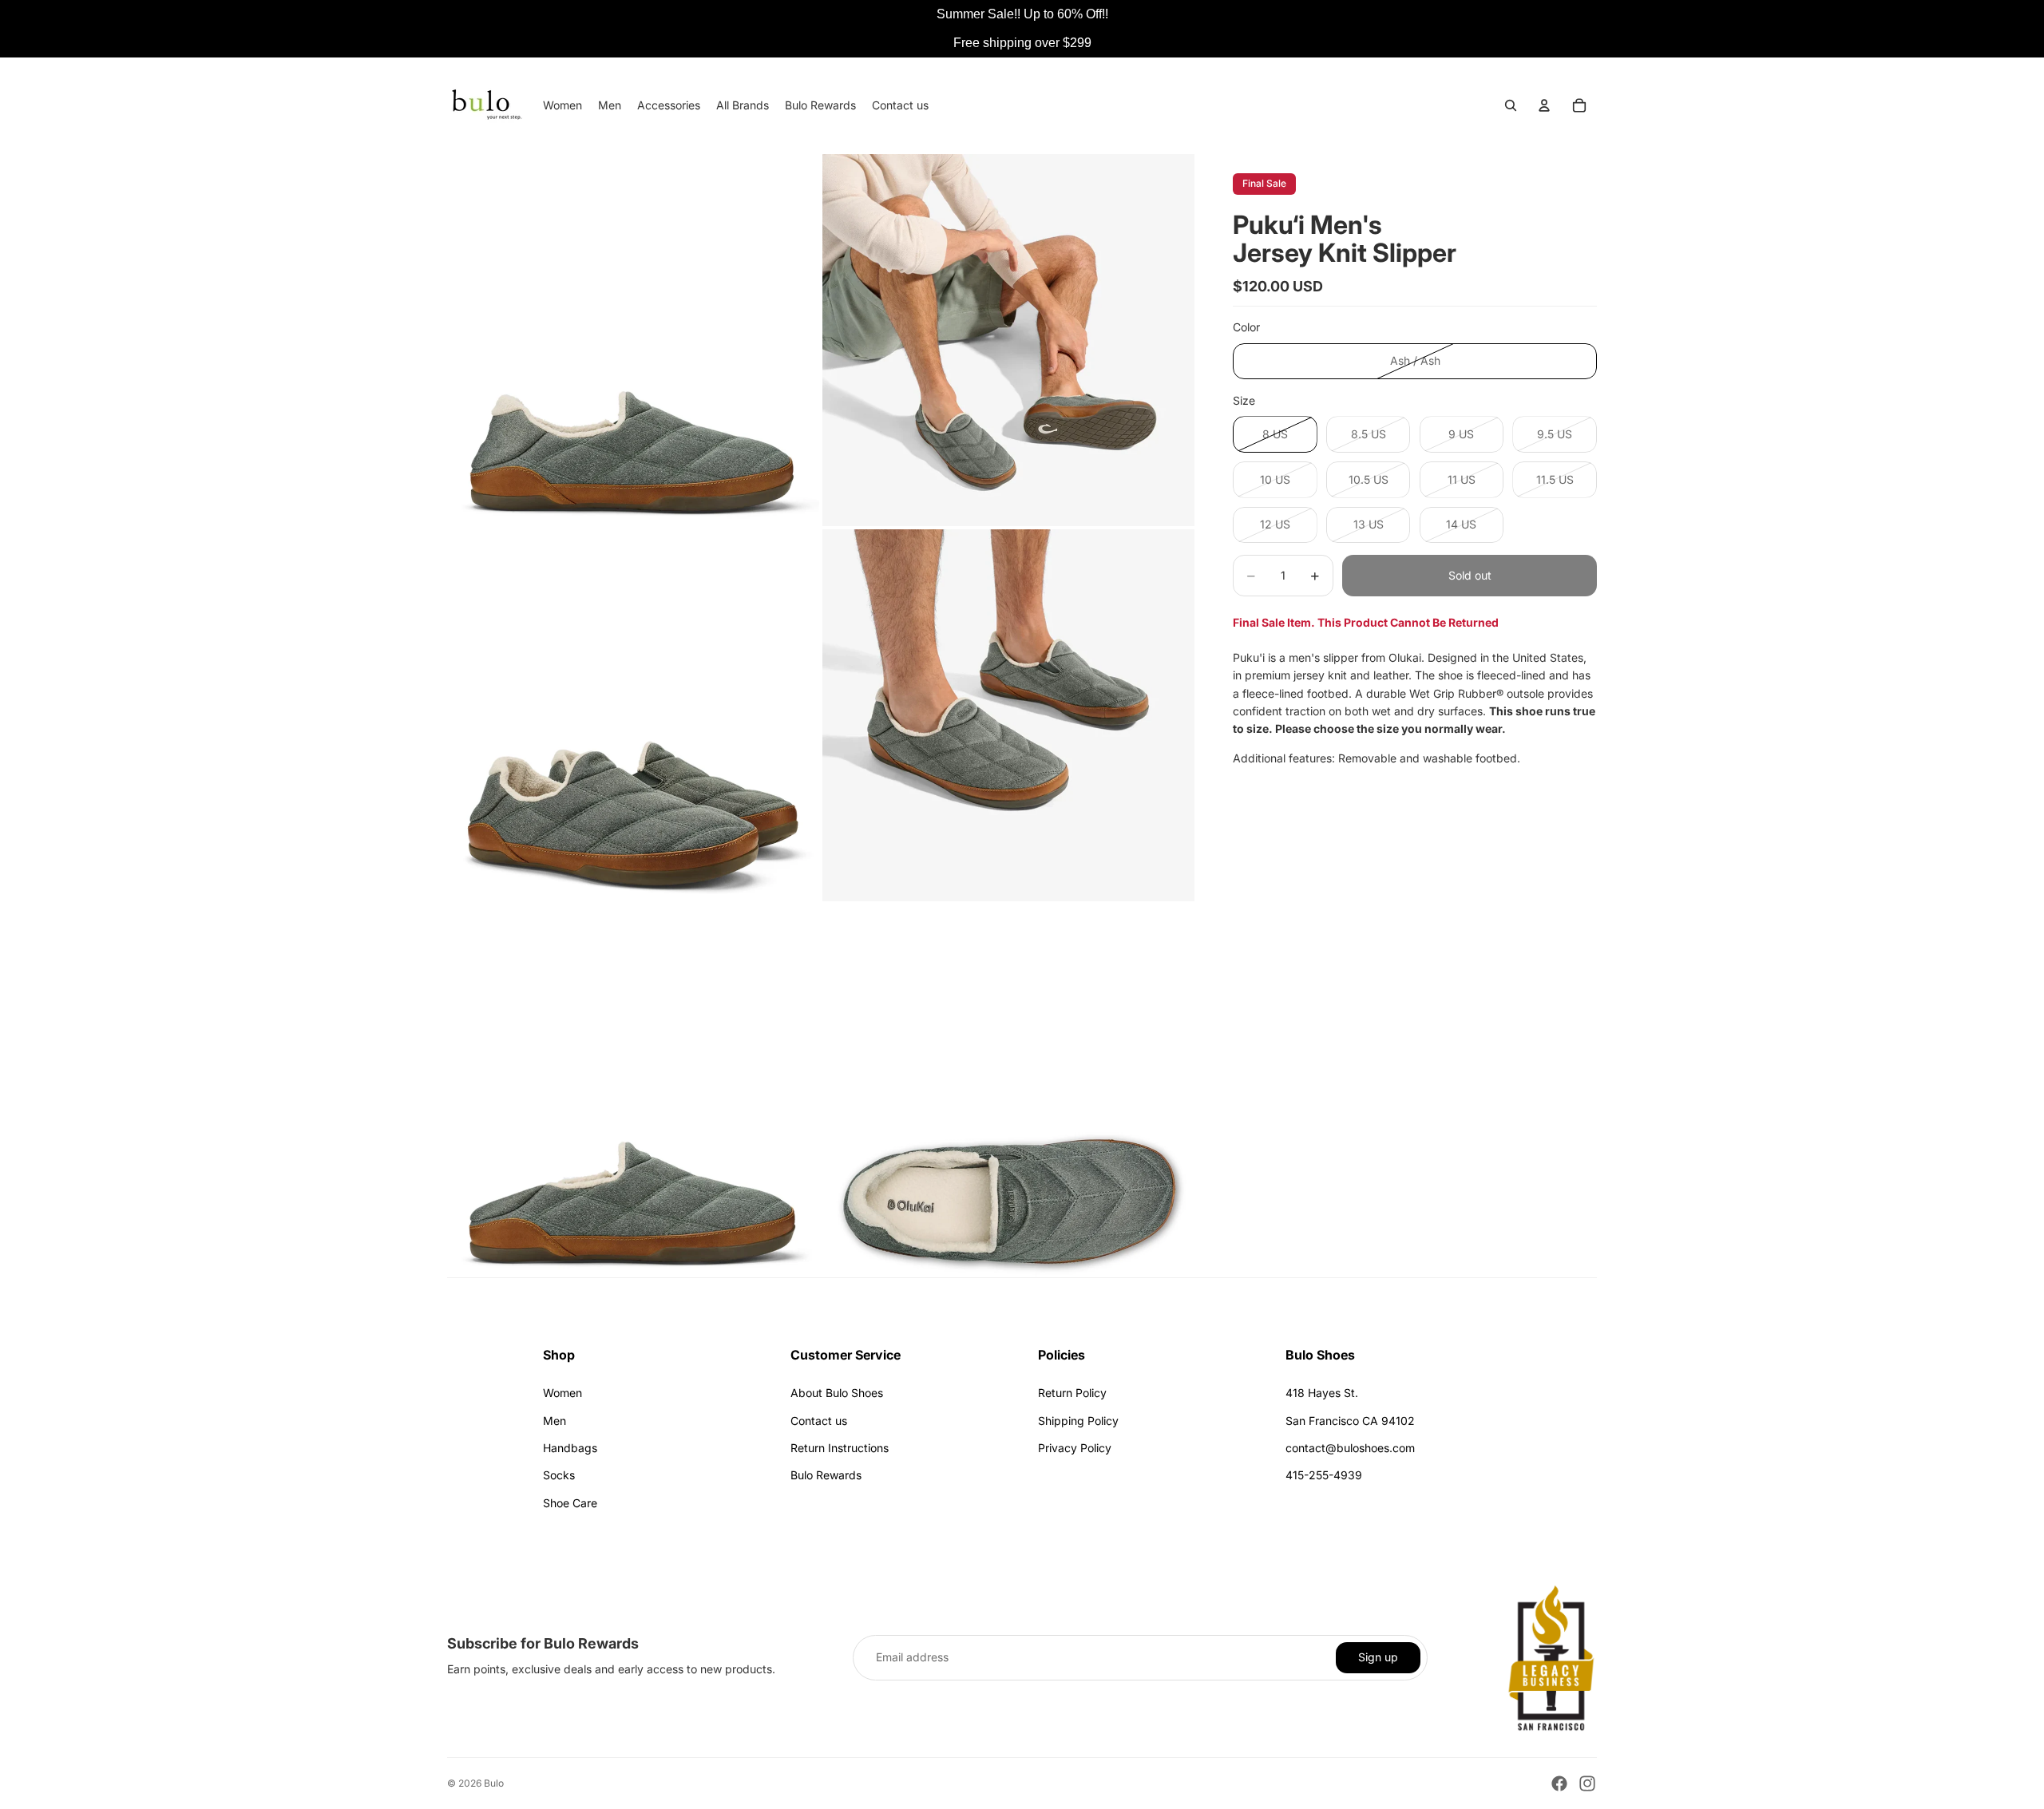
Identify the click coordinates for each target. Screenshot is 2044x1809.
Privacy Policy (1075, 1448)
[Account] (1544, 105)
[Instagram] (1587, 1783)
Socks (559, 1475)
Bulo (494, 1783)
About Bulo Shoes (837, 1393)
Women (562, 1393)
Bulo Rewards (826, 1475)
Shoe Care (570, 1503)
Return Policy (1072, 1393)
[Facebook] (1559, 1783)
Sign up (1378, 1657)
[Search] (1511, 105)
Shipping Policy (1078, 1421)
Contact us (819, 1421)
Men (555, 1421)
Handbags (570, 1448)
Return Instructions (840, 1448)
